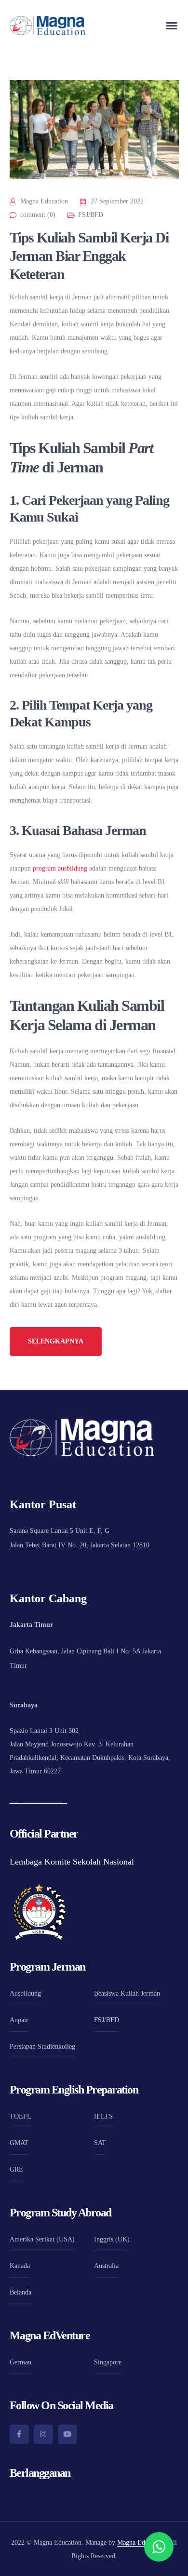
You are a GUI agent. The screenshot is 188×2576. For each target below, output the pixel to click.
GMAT (19, 2143)
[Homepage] (47, 26)
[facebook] (19, 2434)
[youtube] (67, 2434)
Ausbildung (25, 1993)
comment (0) (38, 215)
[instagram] (43, 2434)
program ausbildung (60, 868)
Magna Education (44, 201)
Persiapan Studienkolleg (42, 2046)
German (20, 2362)
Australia (106, 2266)
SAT (100, 2143)
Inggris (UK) (112, 2239)
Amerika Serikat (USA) (42, 2239)
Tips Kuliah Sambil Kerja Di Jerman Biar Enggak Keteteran (89, 256)
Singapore (108, 2362)
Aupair (19, 2020)
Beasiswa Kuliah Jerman (127, 1993)
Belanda (20, 2292)
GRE (16, 2169)
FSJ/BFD (91, 215)
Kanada (20, 2266)
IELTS (103, 2116)
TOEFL (20, 2116)
